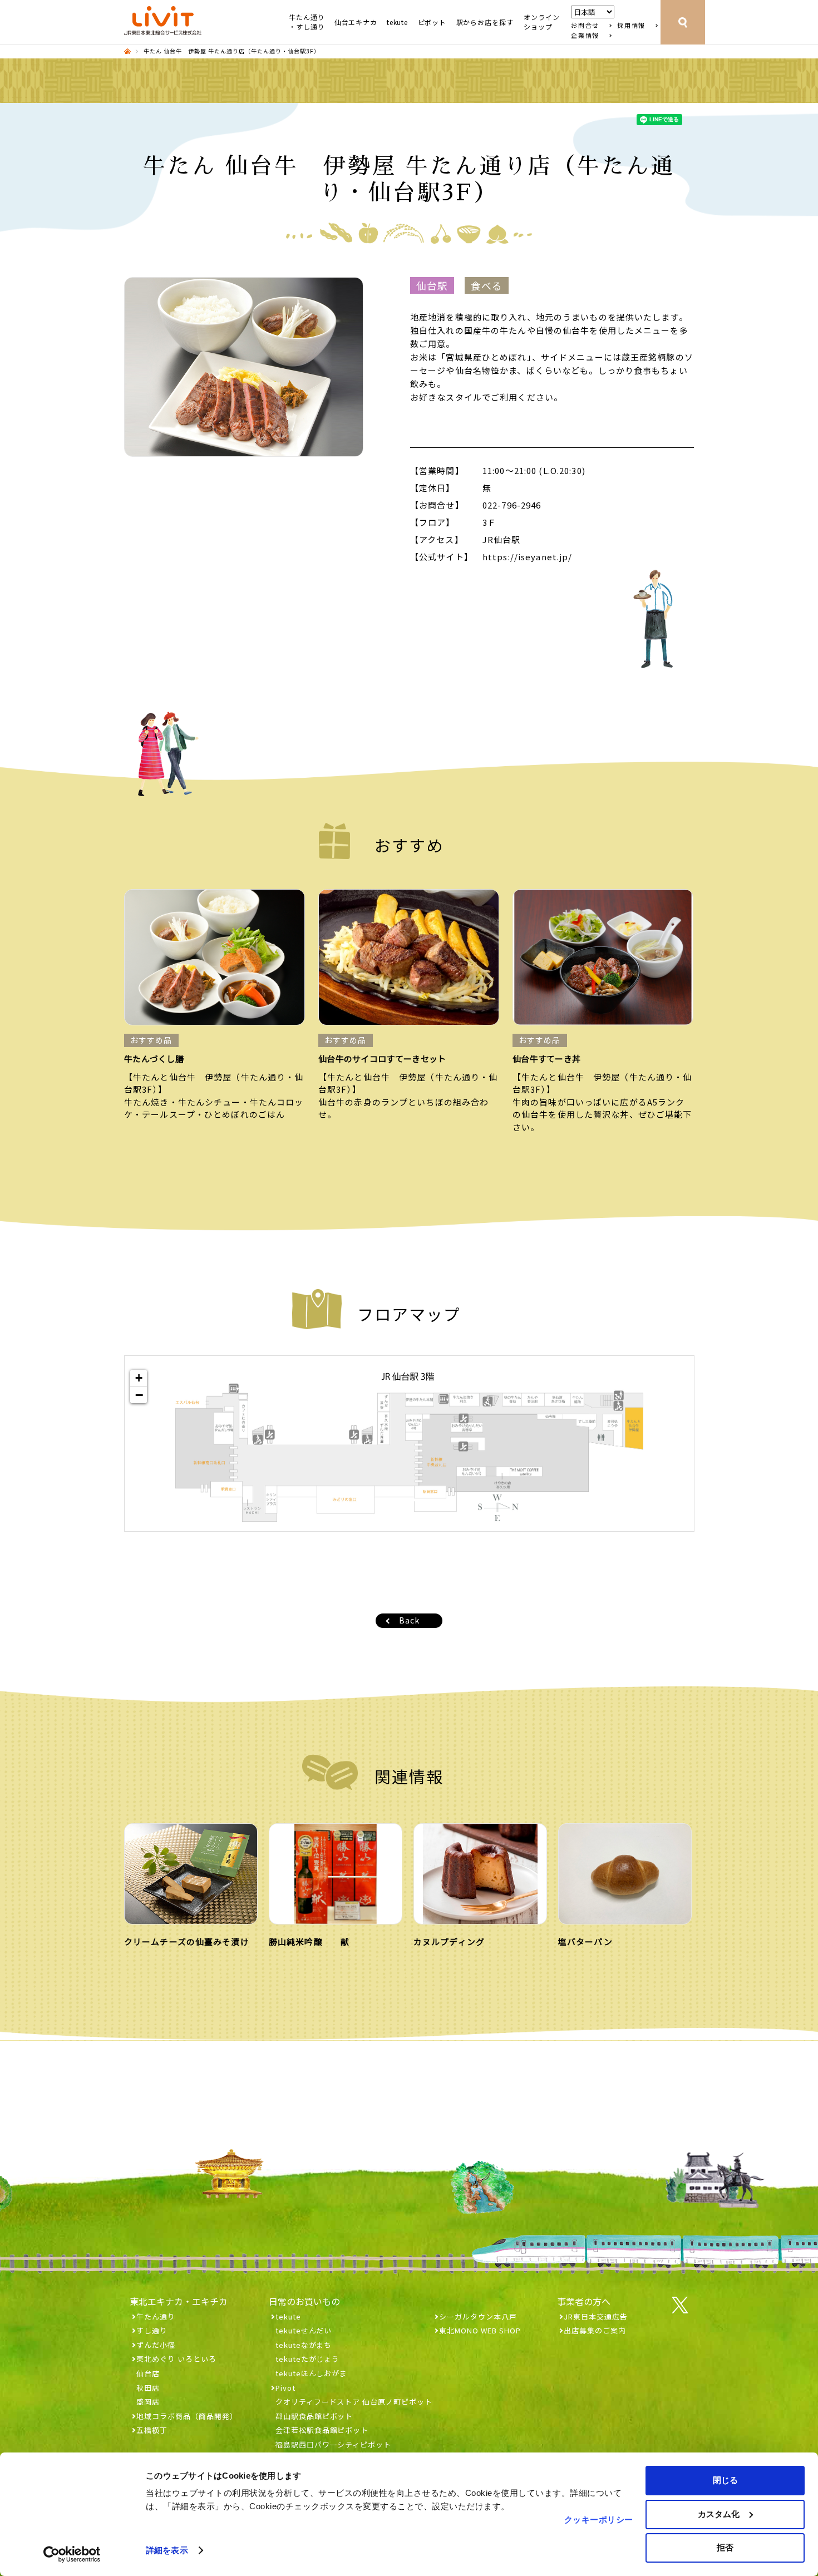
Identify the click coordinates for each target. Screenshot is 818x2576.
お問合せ (585, 25)
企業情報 (585, 35)
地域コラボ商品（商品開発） (187, 2416)
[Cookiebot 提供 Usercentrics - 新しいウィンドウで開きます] (72, 2554)
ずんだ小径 (156, 2345)
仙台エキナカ (356, 22)
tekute (397, 22)
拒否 (725, 2547)
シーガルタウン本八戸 (478, 2316)
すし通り (152, 2330)
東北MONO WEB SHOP (480, 2330)
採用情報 (631, 25)
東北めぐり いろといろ (176, 2359)
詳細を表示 (167, 2550)
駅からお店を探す (485, 22)
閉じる (725, 2480)
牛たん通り (156, 2316)
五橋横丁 (152, 2430)
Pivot (285, 2388)
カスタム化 (719, 2514)
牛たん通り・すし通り (307, 22)
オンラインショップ (542, 22)
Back (409, 1620)
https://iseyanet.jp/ (527, 557)
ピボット (432, 22)
